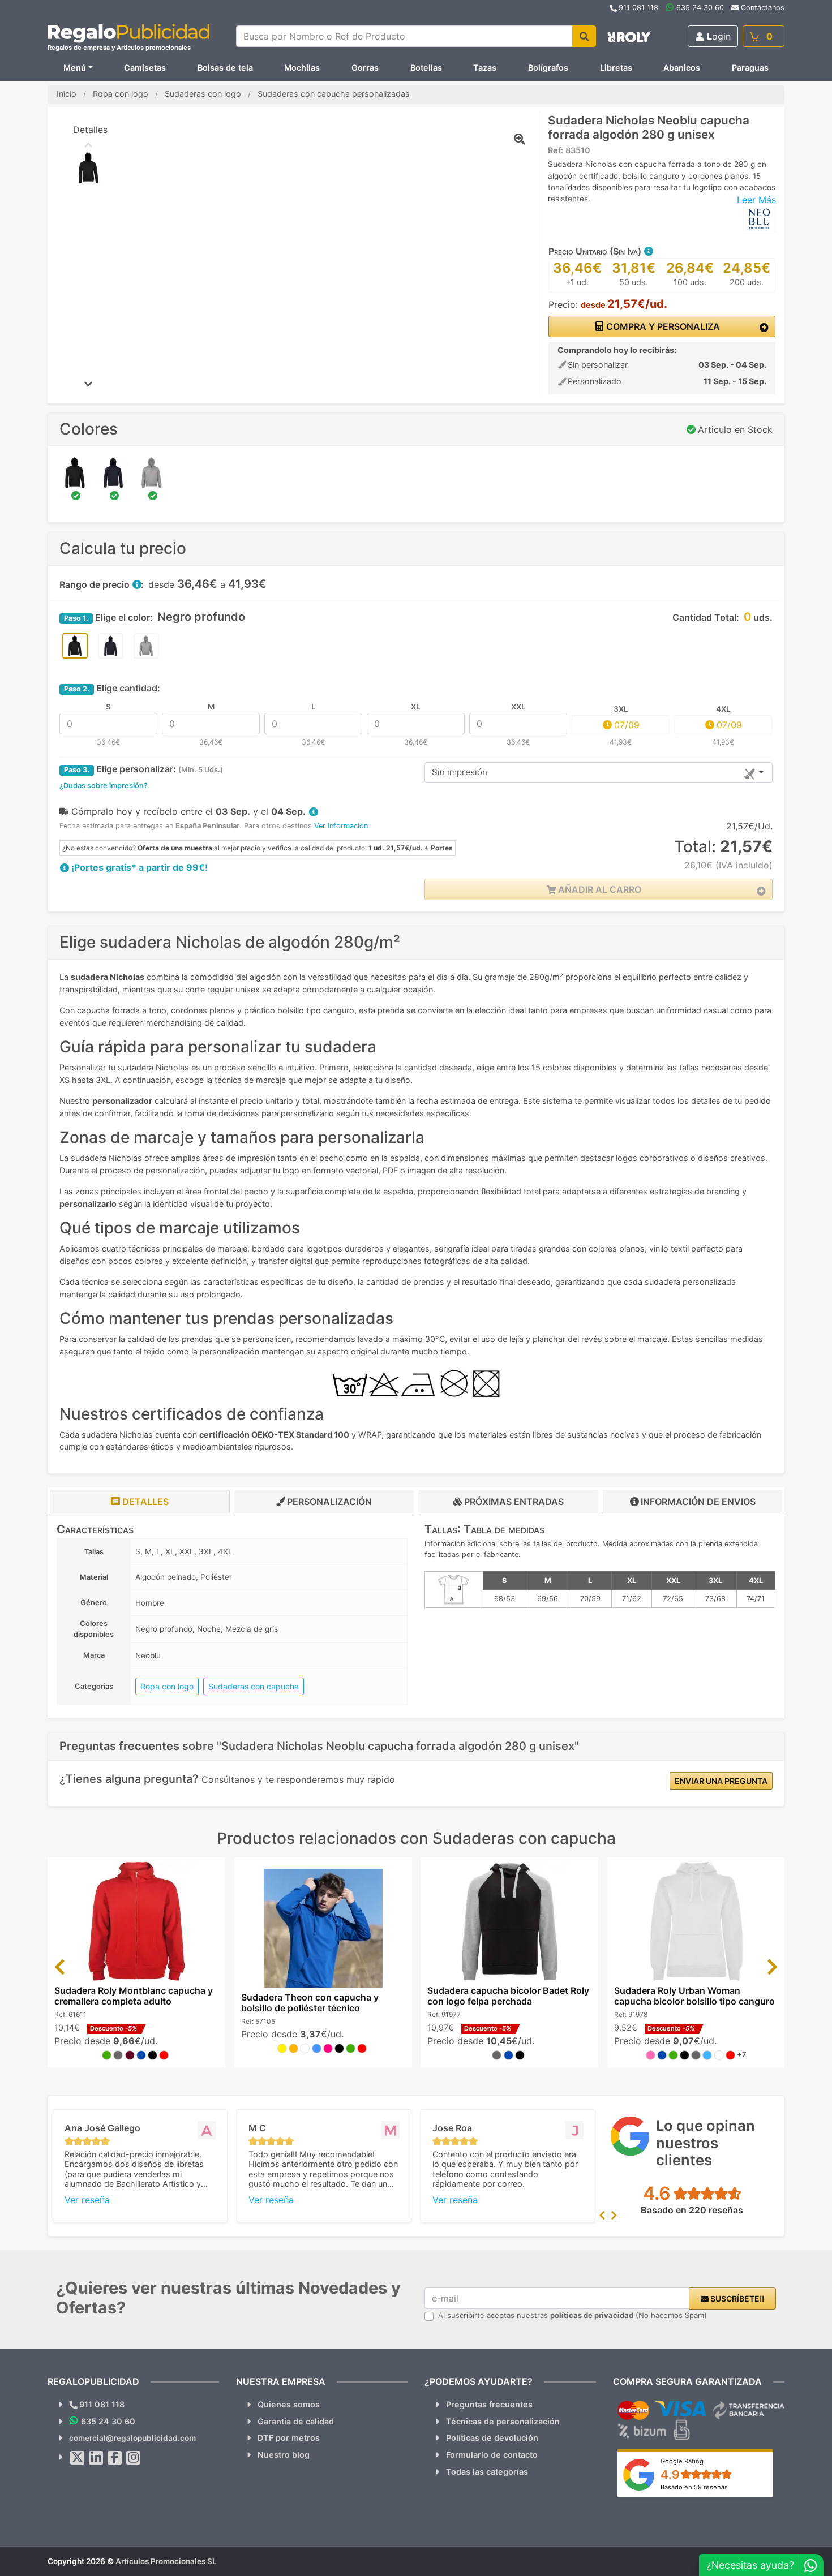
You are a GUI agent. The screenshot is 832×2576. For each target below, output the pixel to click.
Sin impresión (460, 772)
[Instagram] (134, 2458)
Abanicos (682, 68)
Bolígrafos (548, 68)
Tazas (485, 68)
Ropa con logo (167, 1686)
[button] (648, 251)
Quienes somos (289, 2404)
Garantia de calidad (296, 2421)
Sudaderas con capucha (254, 1686)
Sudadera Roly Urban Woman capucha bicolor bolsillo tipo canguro (694, 1996)
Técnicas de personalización (503, 2421)
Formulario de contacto (492, 2455)
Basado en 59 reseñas (694, 2487)
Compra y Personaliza (662, 326)
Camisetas (145, 68)
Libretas (616, 68)
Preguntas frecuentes (489, 2404)
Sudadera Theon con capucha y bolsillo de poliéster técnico (310, 2003)
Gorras (365, 68)
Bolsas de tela (225, 68)
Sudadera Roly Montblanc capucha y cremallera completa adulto (134, 1996)
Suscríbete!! (736, 2298)
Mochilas (302, 68)
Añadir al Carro (599, 889)
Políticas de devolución (492, 2438)
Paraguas (750, 68)
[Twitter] (78, 2458)
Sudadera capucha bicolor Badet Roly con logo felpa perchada (508, 1996)
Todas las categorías (487, 2472)
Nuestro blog (284, 2455)
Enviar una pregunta (721, 1781)
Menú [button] (75, 68)
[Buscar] (584, 36)
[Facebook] (115, 2458)
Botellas (426, 68)
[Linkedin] (96, 2458)
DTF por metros (289, 2438)
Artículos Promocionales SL (166, 2561)
